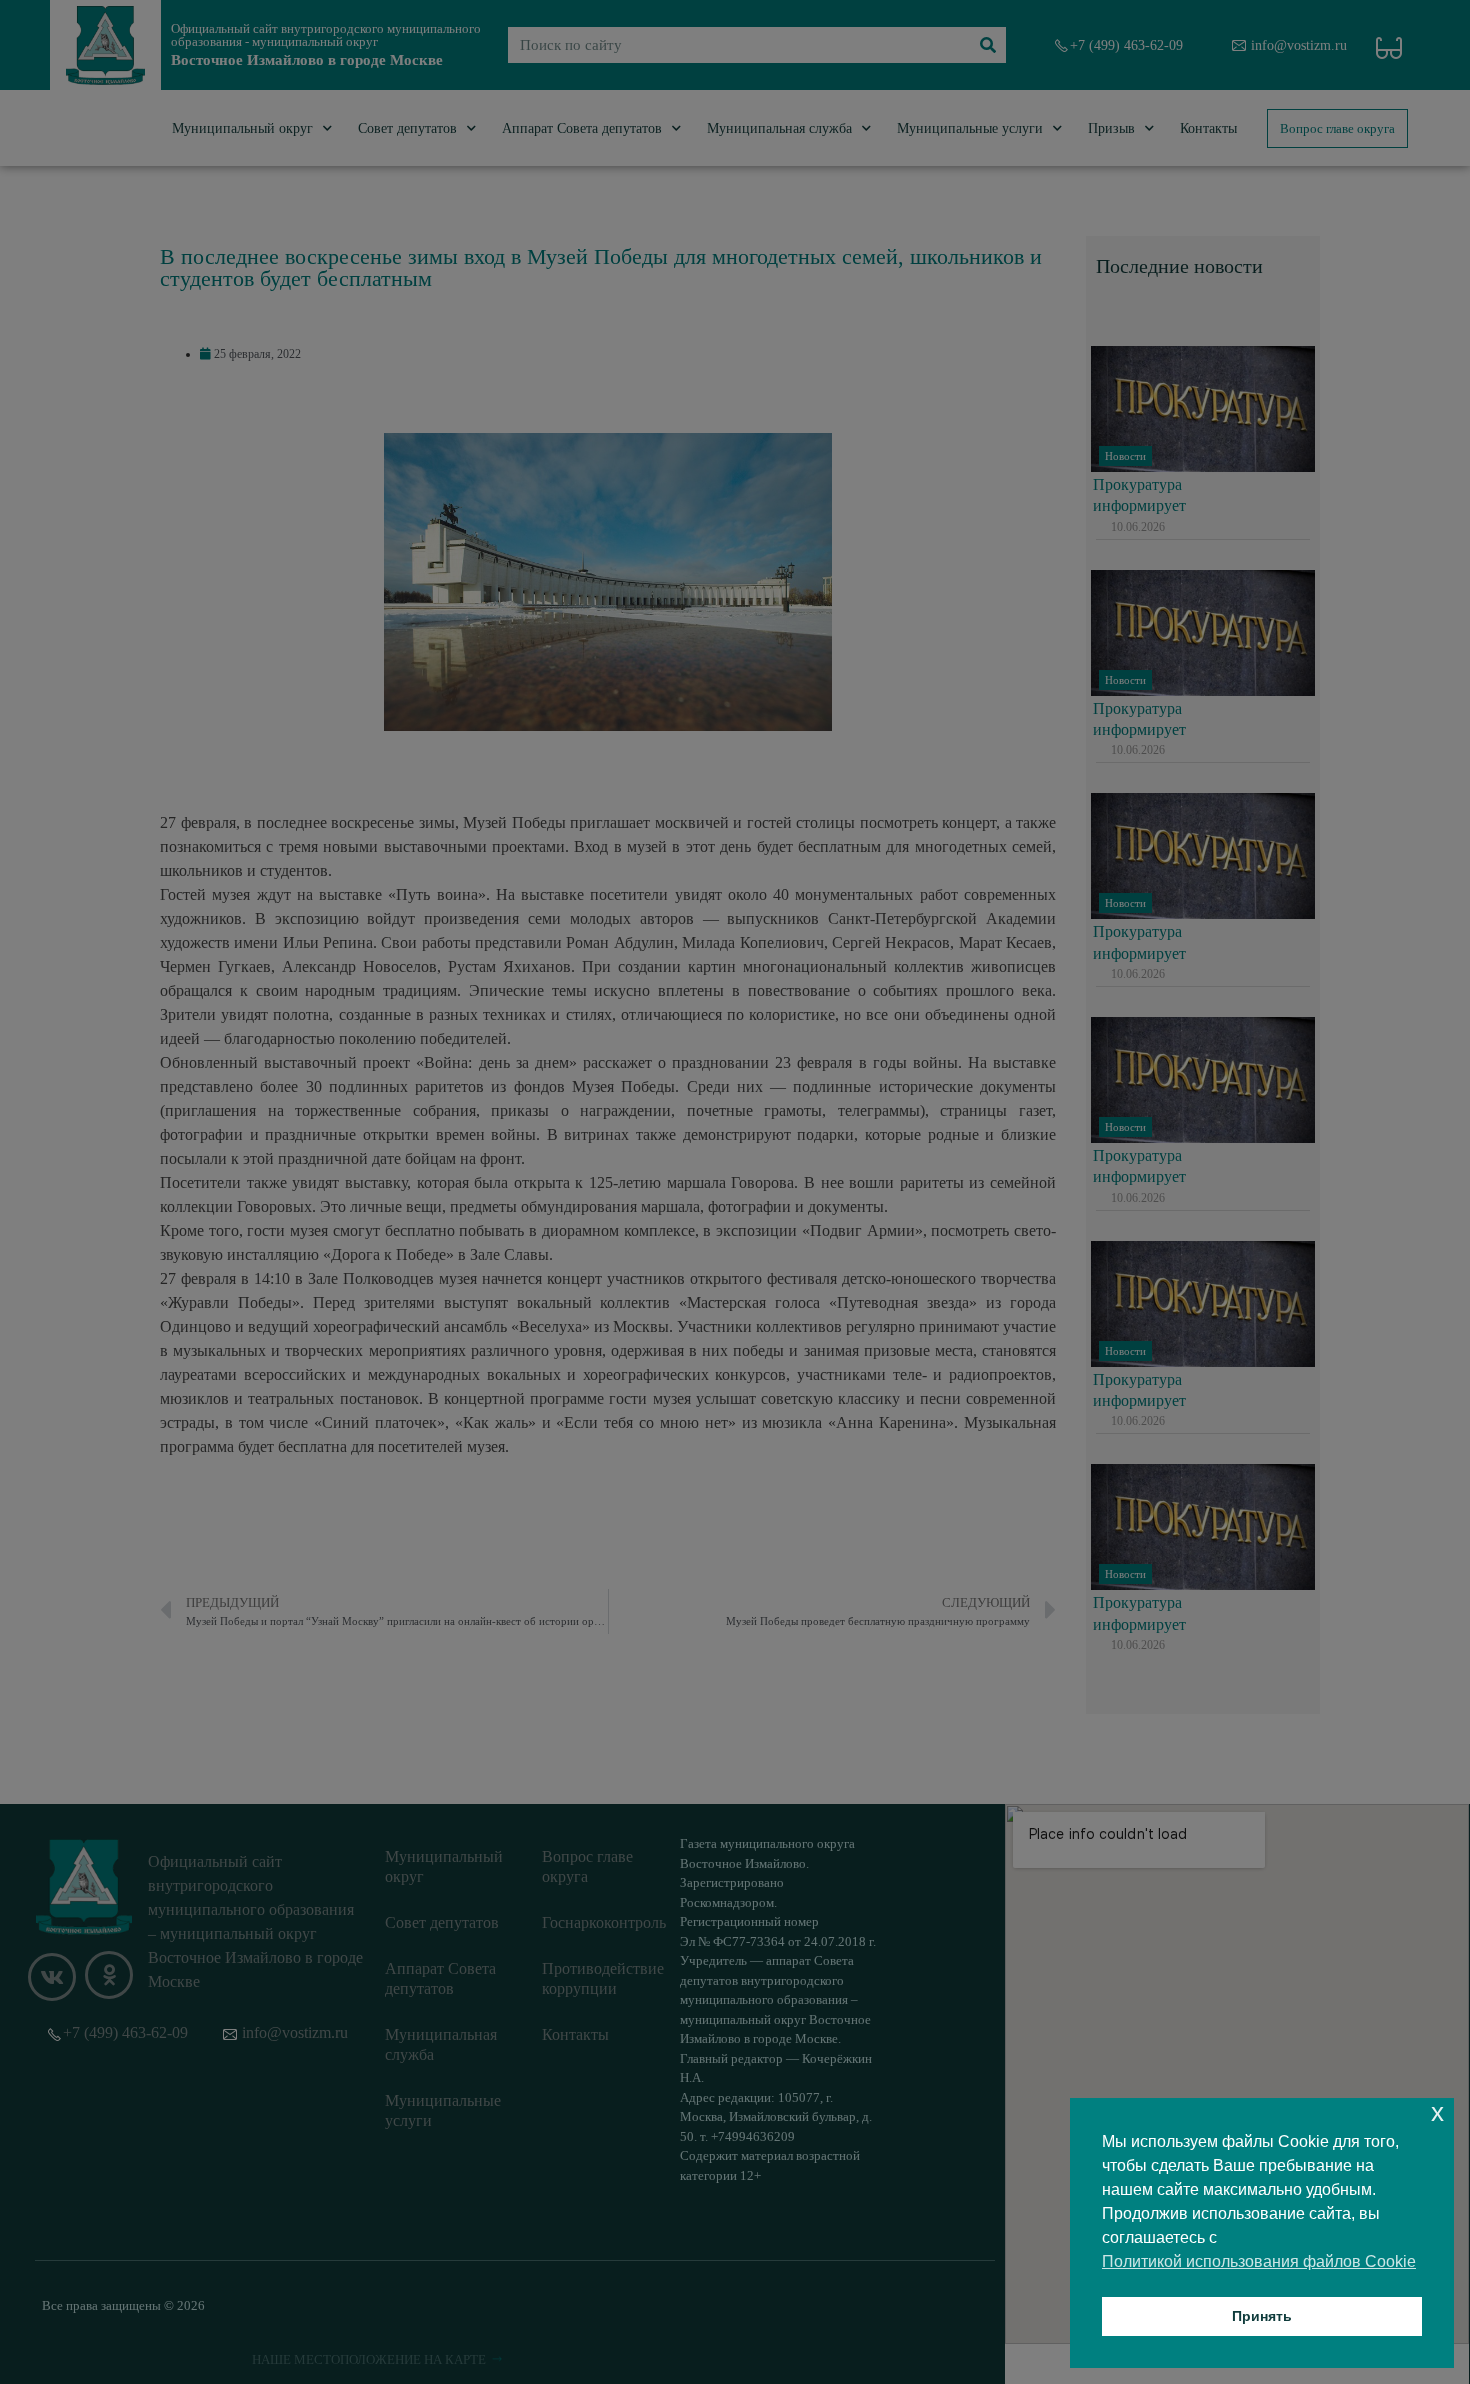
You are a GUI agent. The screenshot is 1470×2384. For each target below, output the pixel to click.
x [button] (1437, 2112)
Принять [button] (1262, 2316)
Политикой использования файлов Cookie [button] (1259, 2261)
